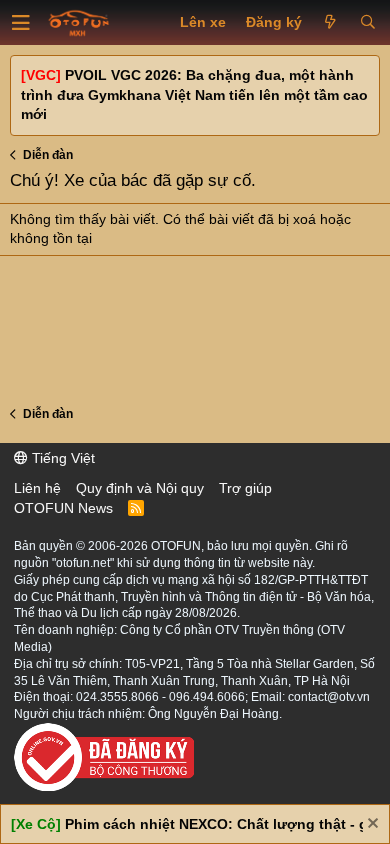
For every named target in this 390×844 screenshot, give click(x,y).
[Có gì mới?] (330, 23)
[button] (21, 23)
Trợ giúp (245, 488)
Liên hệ (37, 488)
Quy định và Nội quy (140, 488)
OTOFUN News (63, 508)
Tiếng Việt (61, 458)
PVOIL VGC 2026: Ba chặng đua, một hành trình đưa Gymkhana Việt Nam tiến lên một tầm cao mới (194, 94)
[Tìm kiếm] (367, 23)
